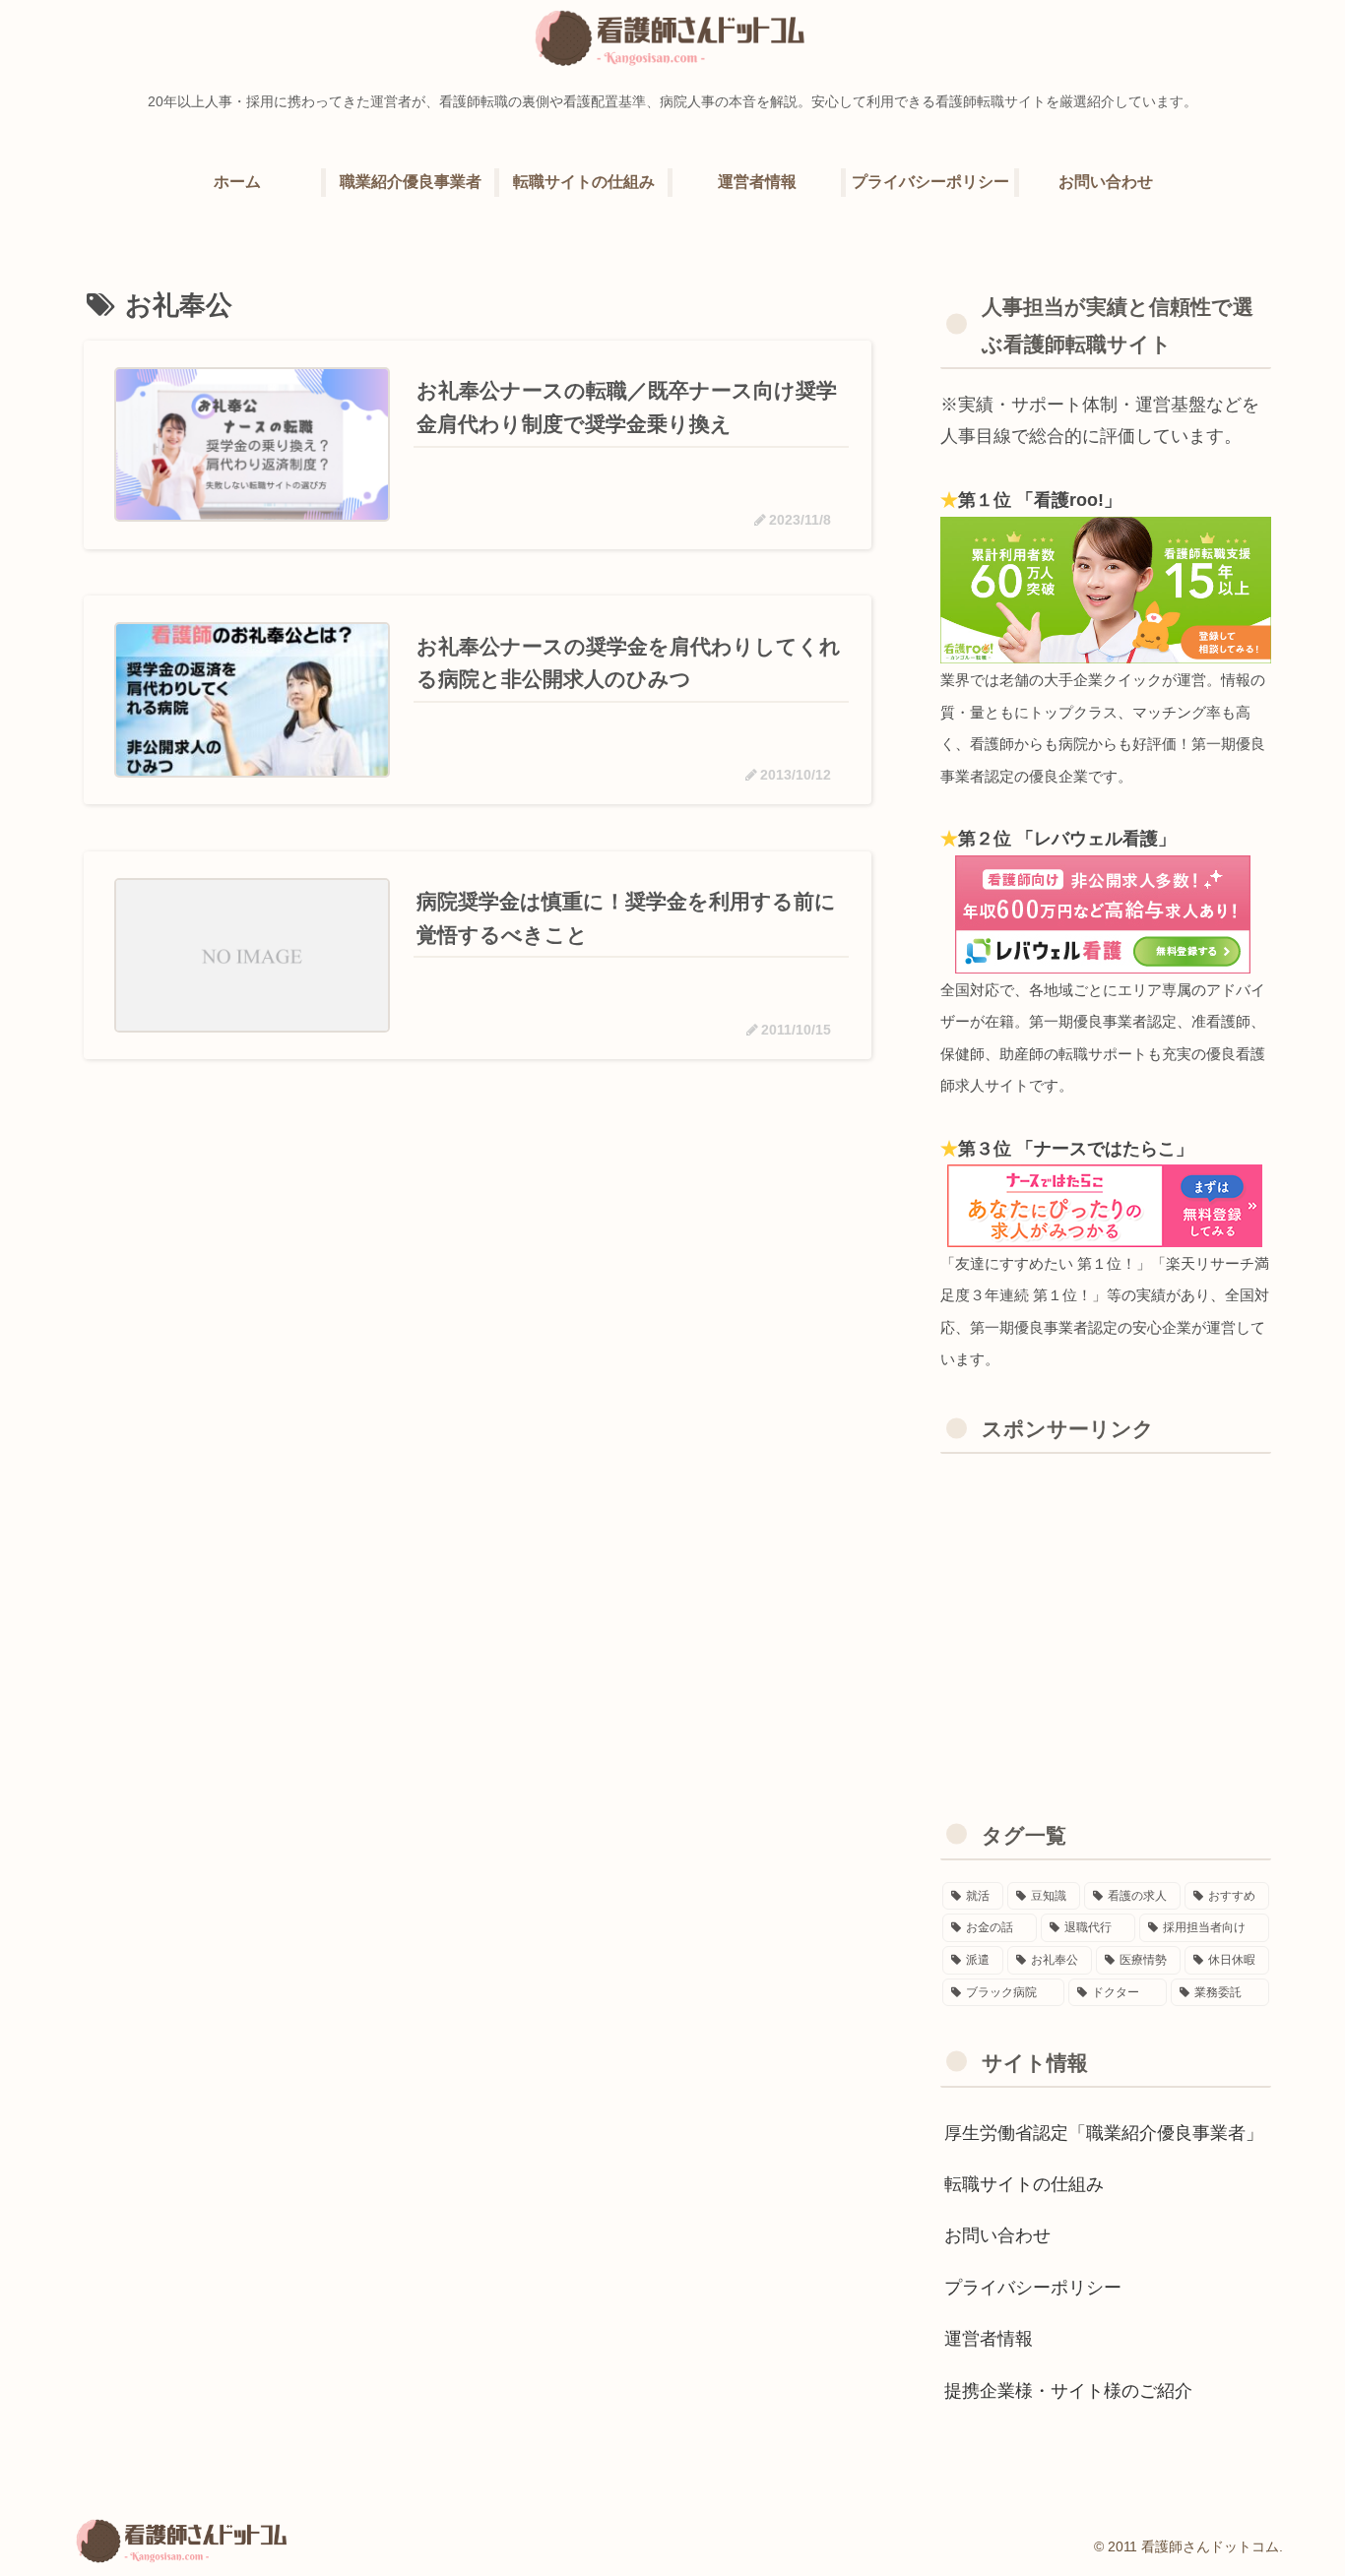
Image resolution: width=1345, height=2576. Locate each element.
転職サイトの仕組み (1024, 2184)
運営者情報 (989, 2339)
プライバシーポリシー (1033, 2288)
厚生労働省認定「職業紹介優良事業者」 (1104, 2133)
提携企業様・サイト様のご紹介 (1068, 2391)
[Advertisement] (1106, 1611)
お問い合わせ (997, 2235)
